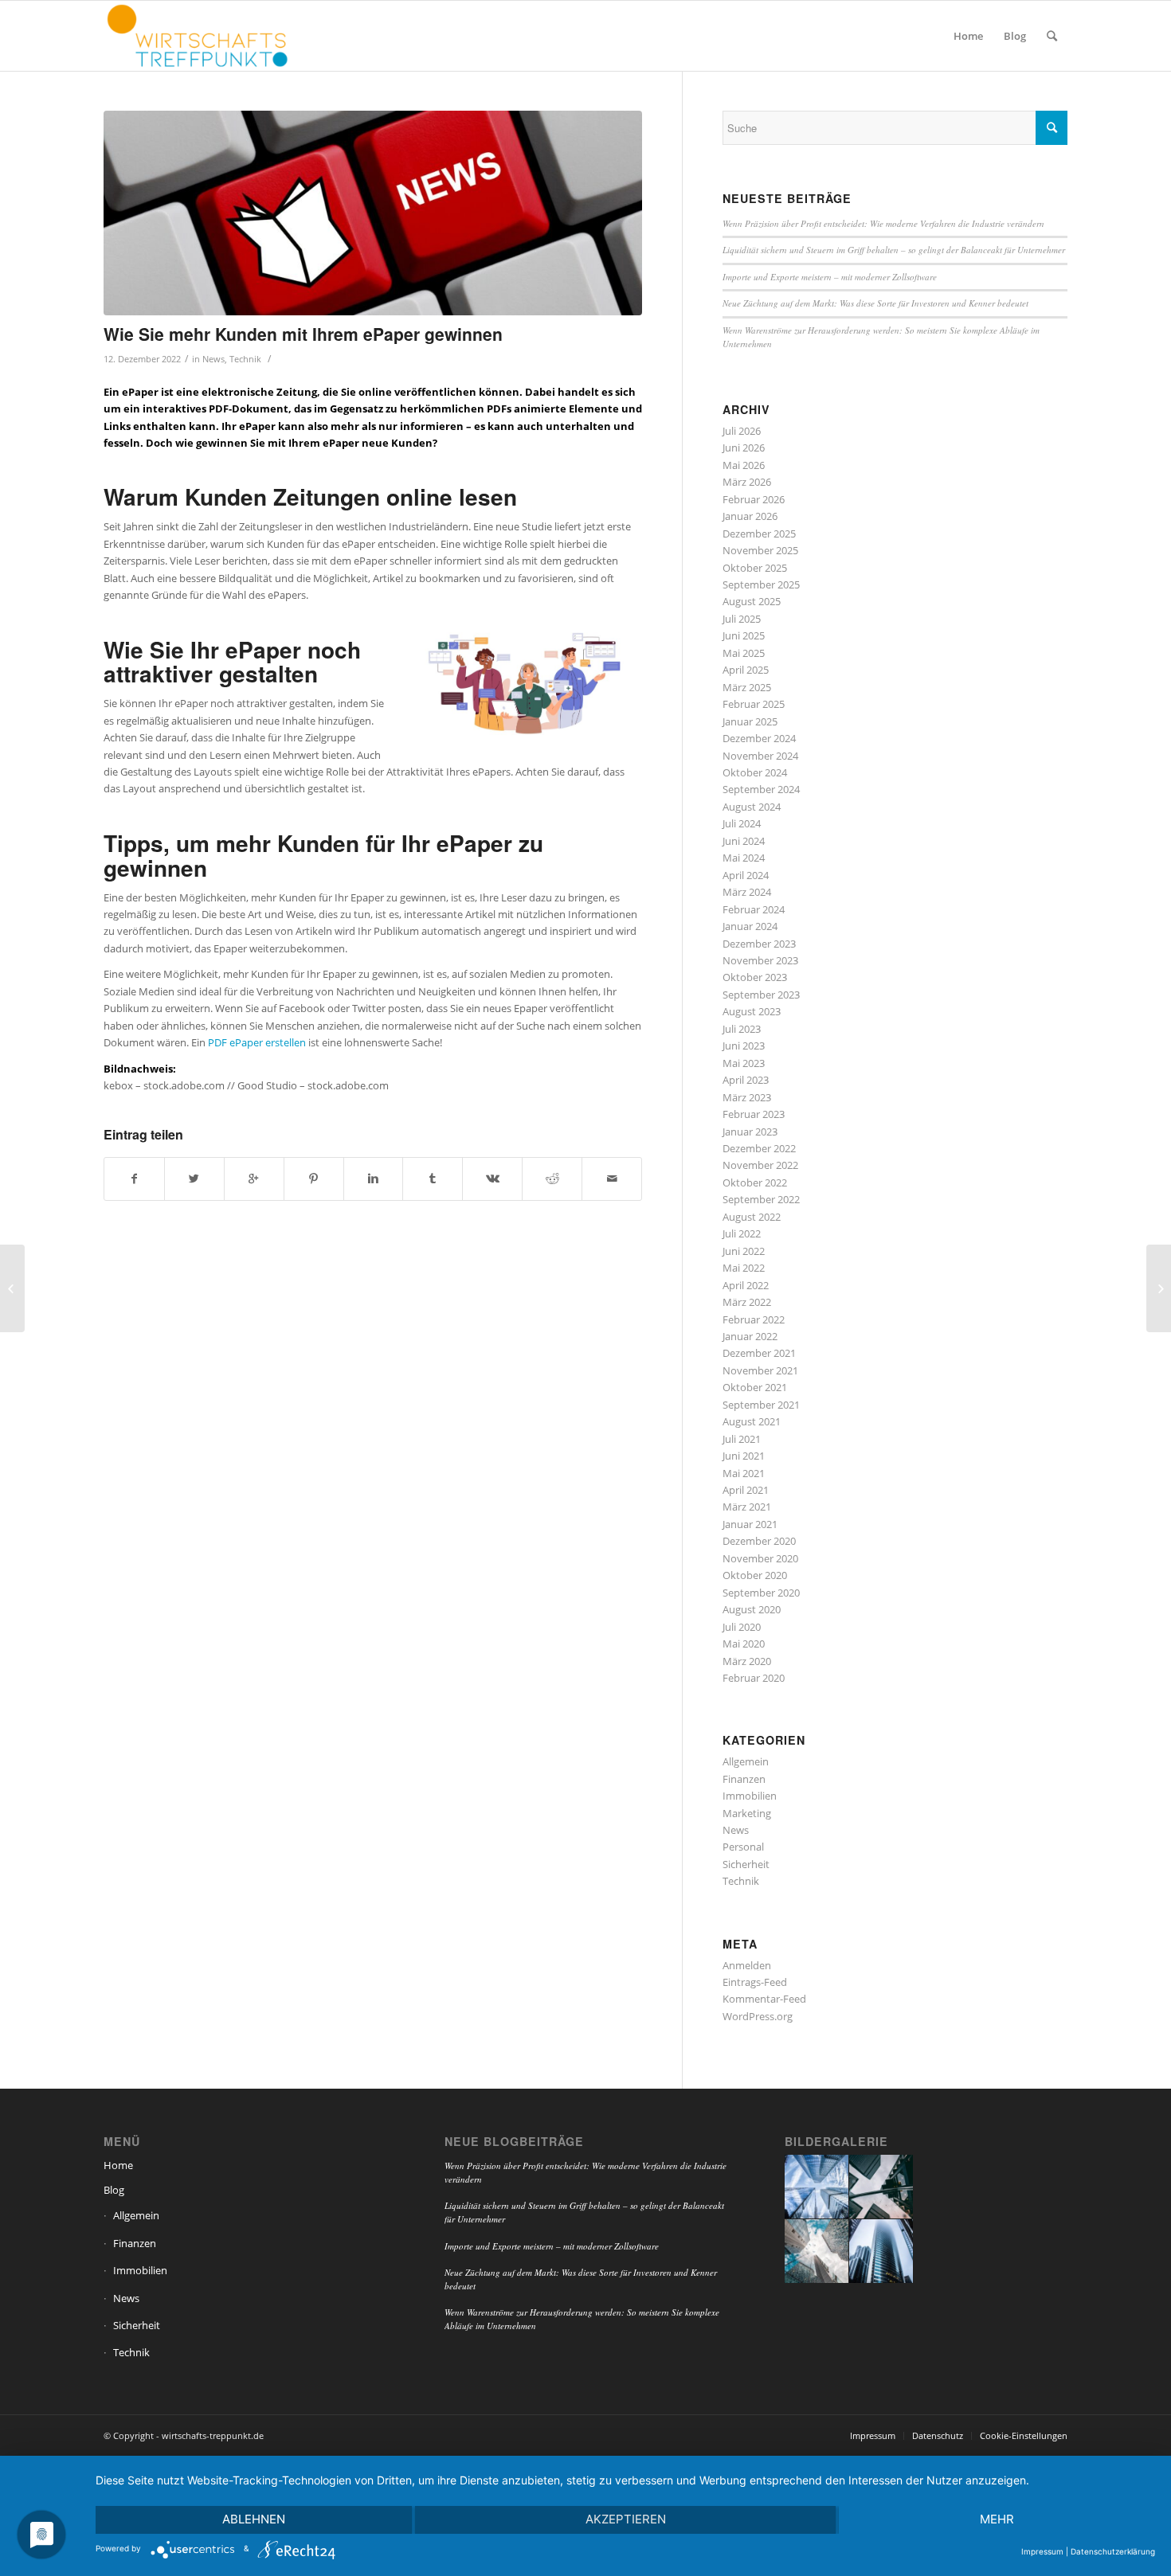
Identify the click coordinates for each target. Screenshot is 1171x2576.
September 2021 (761, 1405)
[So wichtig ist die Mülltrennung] (12, 1288)
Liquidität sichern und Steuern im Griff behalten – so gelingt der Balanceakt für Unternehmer (894, 250)
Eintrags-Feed (755, 1982)
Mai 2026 (744, 465)
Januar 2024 (750, 926)
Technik (245, 359)
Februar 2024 (754, 909)
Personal (743, 1847)
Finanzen (744, 1779)
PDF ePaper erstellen (257, 1042)
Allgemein (746, 1761)
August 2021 (752, 1421)
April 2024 (746, 875)
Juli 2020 (742, 1627)
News (213, 359)
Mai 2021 (744, 1473)
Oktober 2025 (755, 568)
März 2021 (747, 1507)
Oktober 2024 (755, 772)
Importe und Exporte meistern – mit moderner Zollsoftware (830, 277)
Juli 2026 (742, 431)
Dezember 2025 (759, 534)
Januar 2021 (750, 1524)
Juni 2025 (744, 635)
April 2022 (746, 1285)
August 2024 (752, 807)
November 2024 (760, 756)
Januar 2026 (750, 516)
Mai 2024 (744, 858)
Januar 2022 (750, 1336)
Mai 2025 (744, 653)
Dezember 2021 (759, 1353)
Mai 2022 (744, 1268)
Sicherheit (746, 1864)
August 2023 (752, 1011)
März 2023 (747, 1097)
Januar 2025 (750, 721)
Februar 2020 (754, 1678)
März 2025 (747, 687)
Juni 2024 (744, 841)
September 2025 (761, 584)
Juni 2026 (744, 448)
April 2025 (746, 670)
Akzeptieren (626, 2519)
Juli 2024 (742, 823)
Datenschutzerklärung (1113, 2551)
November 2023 (760, 960)
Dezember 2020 (759, 1541)
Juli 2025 (742, 619)
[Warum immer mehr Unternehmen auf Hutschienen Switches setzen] (1159, 1288)
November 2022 (760, 1165)
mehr (997, 2519)
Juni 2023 (744, 1046)
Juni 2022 (744, 1251)
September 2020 (761, 1593)
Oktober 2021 (755, 1387)
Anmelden (747, 1965)
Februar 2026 (754, 499)
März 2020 (747, 1661)
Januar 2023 (750, 1132)
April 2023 (746, 1080)
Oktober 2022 (755, 1182)
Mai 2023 (744, 1063)
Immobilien (750, 1796)
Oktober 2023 (755, 977)
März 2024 (747, 892)
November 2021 (760, 1370)
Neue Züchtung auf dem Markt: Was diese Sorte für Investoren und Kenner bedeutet (875, 303)
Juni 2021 (744, 1456)
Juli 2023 (742, 1029)
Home (118, 2165)
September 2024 (761, 789)
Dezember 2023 (759, 944)
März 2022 (747, 1302)
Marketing (747, 1813)
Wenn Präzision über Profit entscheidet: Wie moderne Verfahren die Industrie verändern (883, 223)
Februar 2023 (754, 1114)
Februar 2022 (754, 1319)
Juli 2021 (742, 1439)
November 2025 (760, 550)
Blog (114, 2190)
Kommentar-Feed (764, 1999)
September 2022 (761, 1199)
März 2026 (747, 482)
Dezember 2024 (759, 738)
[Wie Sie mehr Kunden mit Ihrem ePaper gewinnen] (373, 213)
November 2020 (760, 1558)
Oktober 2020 (755, 1575)
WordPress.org (758, 2016)
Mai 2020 (744, 1644)
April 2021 (746, 1490)
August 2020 (752, 1609)
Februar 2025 (754, 704)
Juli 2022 (742, 1233)
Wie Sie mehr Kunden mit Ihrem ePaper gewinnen (303, 334)
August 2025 (752, 601)
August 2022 (752, 1217)
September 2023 (761, 995)
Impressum (1042, 2551)
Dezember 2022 (759, 1148)
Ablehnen (254, 2519)
